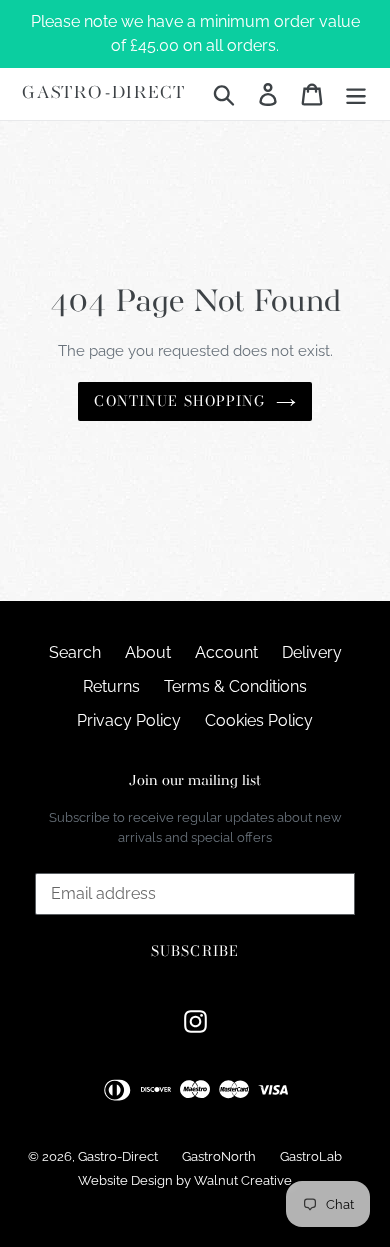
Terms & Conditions (235, 686)
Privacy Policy (129, 720)
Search (75, 652)
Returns (111, 686)
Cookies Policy (259, 720)
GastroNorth (219, 1156)
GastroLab (311, 1156)
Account (226, 652)
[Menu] (356, 94)
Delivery (312, 652)
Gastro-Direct (103, 93)
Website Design (125, 1180)
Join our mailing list (195, 781)
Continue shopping (179, 401)
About (148, 652)
